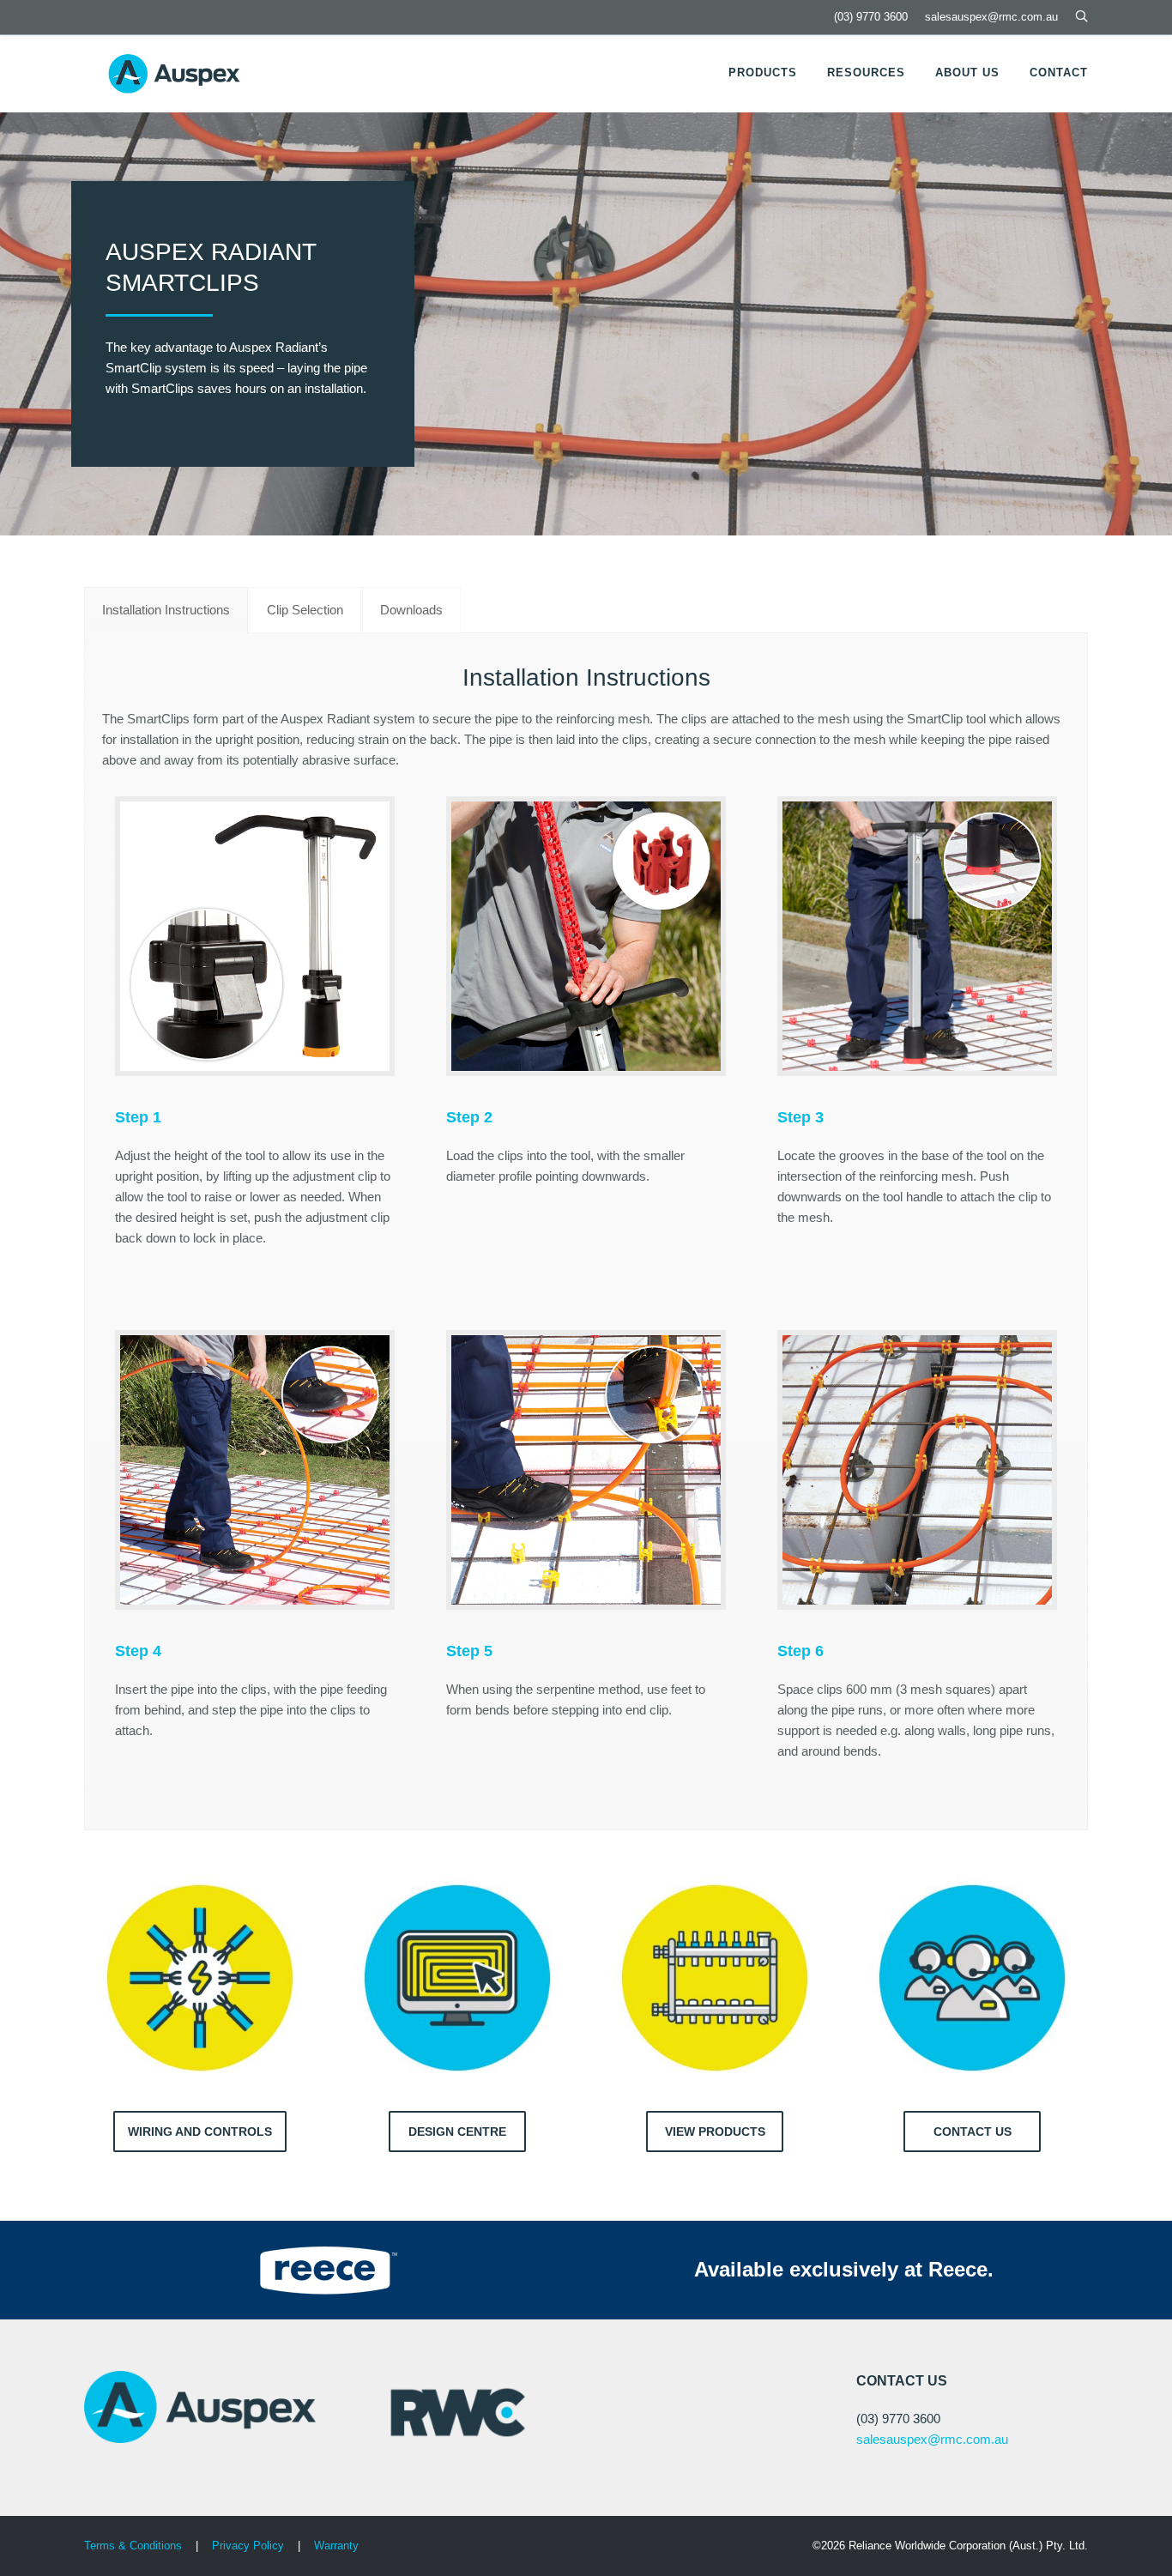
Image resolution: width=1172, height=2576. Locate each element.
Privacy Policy (250, 2546)
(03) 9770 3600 (871, 17)
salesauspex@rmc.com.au (991, 17)
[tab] (166, 610)
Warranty (336, 2546)
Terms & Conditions (133, 2546)
